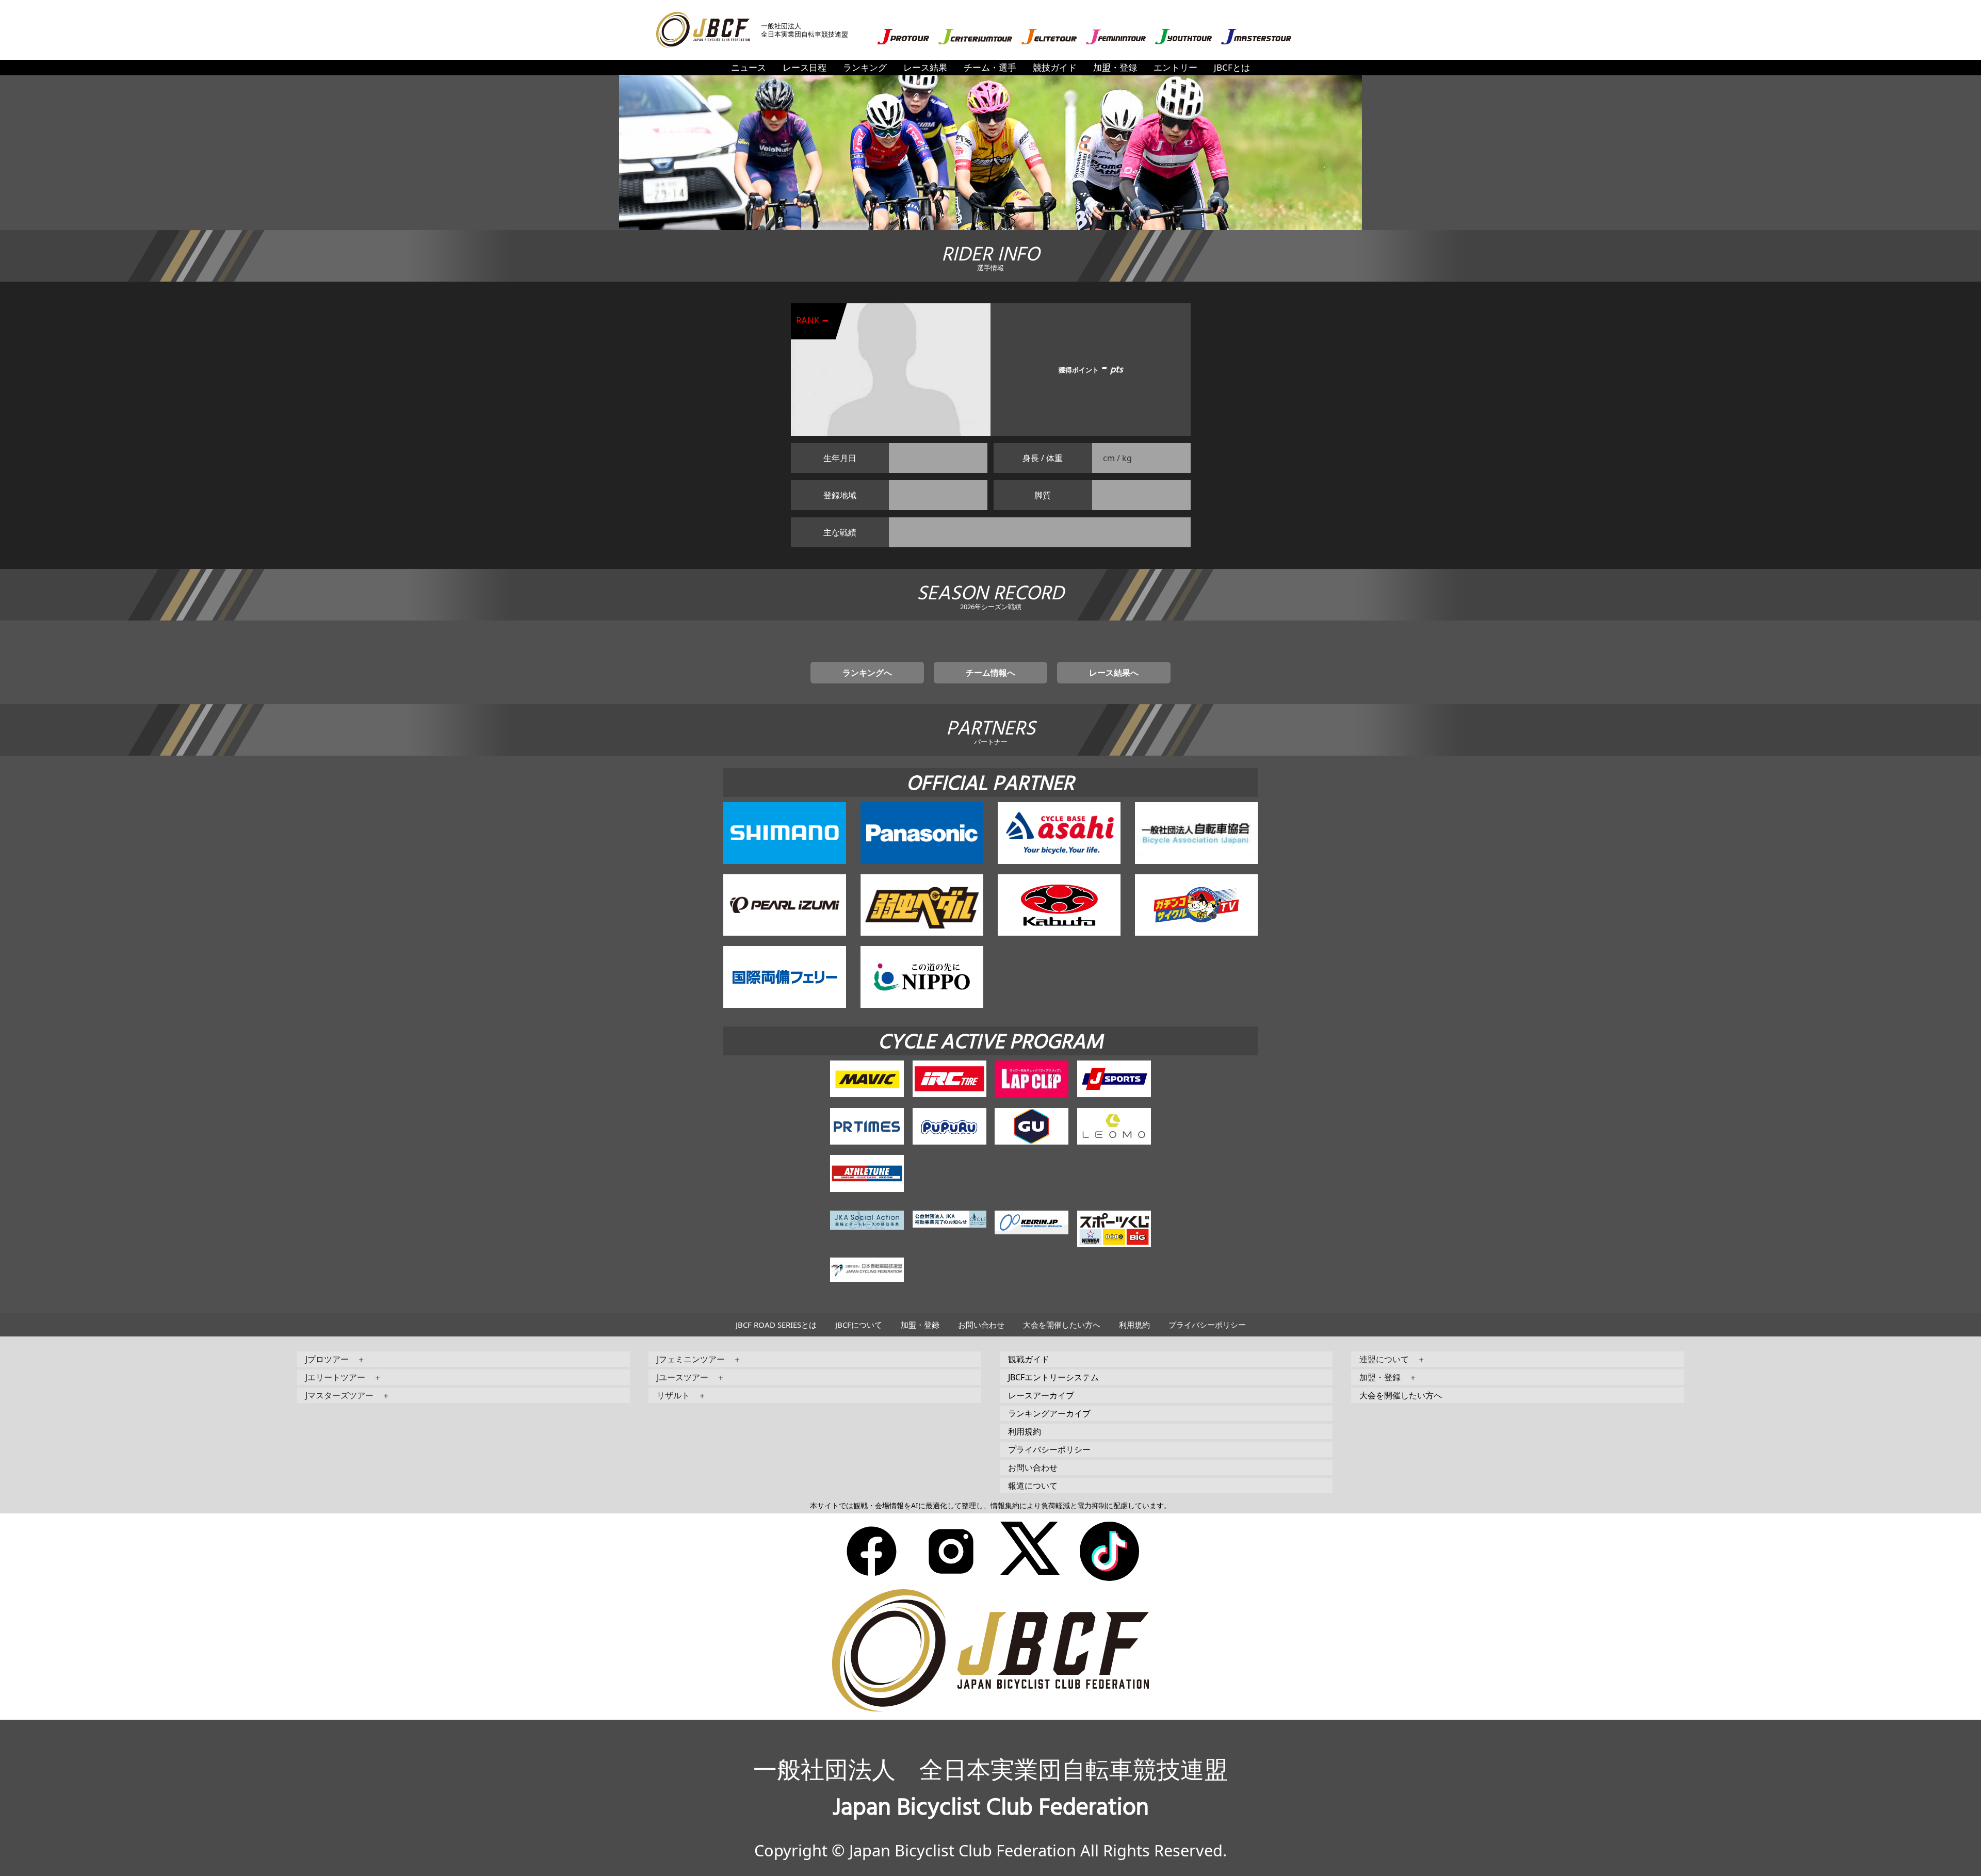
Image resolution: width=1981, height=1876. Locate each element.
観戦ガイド (1029, 1359)
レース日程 (805, 67)
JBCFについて (859, 1325)
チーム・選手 (990, 67)
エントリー (1175, 67)
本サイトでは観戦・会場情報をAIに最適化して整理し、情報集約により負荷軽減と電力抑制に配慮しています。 (990, 1505)
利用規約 (1134, 1325)
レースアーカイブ (1041, 1395)
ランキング (865, 67)
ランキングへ (867, 673)
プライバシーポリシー (1207, 1325)
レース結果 (925, 67)
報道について (1033, 1486)
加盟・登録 (1115, 67)
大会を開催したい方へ (1062, 1325)
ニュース (749, 67)
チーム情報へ (990, 673)
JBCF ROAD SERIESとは (776, 1325)
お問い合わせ (981, 1325)
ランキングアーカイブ (1049, 1413)
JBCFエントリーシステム (1053, 1377)
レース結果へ (1114, 673)
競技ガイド (1055, 67)
